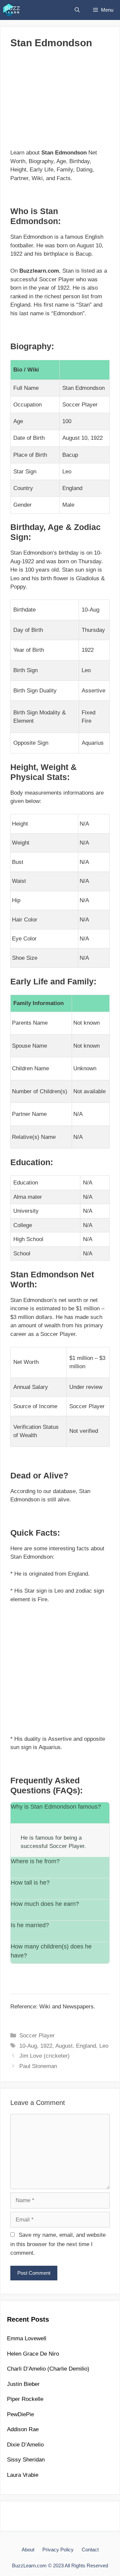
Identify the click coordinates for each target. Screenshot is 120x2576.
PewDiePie (20, 2414)
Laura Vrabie (23, 2475)
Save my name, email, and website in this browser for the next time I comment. (58, 2244)
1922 (46, 2046)
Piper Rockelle (25, 2399)
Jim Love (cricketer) (44, 2056)
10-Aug (28, 2046)
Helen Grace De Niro (33, 2354)
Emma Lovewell (27, 2338)
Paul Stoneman (38, 2066)
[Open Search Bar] (77, 10)
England (86, 2046)
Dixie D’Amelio (25, 2445)
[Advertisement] (60, 102)
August (64, 2046)
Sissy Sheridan (26, 2460)
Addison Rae (23, 2429)
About (28, 2550)
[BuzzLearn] (12, 10)
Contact (90, 2550)
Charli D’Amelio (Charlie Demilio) (48, 2369)
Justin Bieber (23, 2384)
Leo (104, 2046)
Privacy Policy (58, 2550)
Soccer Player (37, 2036)
